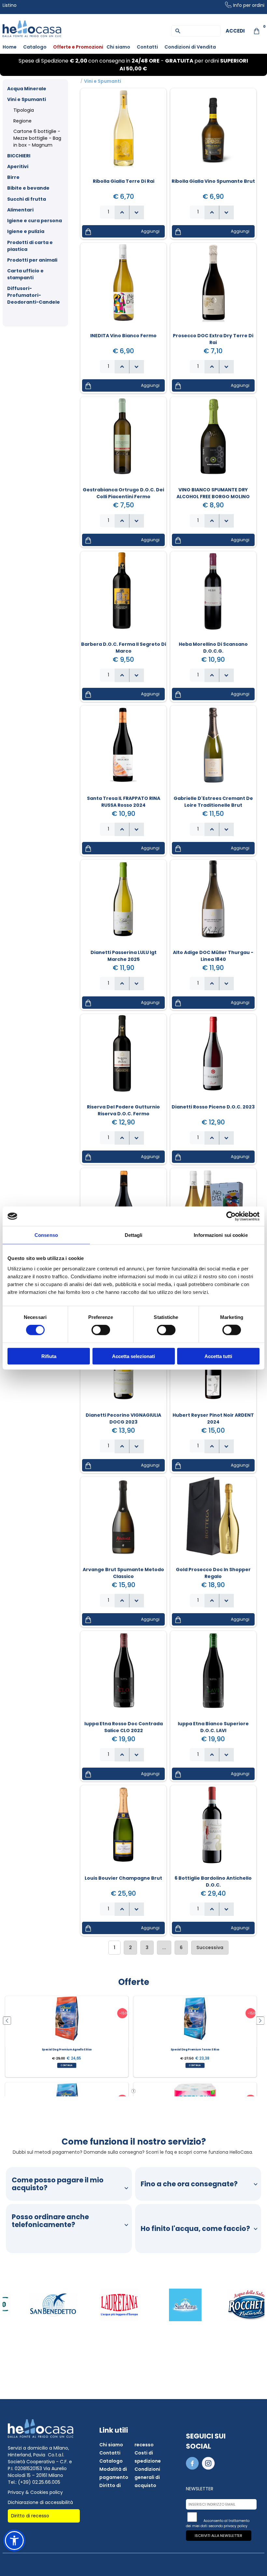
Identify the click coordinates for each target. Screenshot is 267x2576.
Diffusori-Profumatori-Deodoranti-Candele (34, 295)
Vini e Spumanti (27, 99)
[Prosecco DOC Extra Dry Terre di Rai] (213, 287)
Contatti (147, 47)
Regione (22, 121)
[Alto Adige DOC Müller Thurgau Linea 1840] (213, 904)
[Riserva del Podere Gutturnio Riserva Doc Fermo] (123, 1058)
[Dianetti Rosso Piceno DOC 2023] (213, 1058)
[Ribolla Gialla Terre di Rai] (123, 132)
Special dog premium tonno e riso (195, 2049)
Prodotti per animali (32, 260)
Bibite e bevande (28, 188)
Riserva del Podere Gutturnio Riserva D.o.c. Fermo (123, 1110)
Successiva (210, 1947)
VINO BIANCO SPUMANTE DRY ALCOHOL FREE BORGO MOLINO (213, 493)
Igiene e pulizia (26, 231)
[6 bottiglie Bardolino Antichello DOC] (213, 1829)
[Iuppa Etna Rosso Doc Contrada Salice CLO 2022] (123, 1675)
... (164, 1947)
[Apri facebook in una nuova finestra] (193, 2468)
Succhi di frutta (27, 199)
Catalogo (35, 47)
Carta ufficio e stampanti (25, 274)
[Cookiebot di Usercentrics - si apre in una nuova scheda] (231, 1216)
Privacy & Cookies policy (35, 2492)
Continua (67, 2065)
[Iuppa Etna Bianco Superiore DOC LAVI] (213, 1675)
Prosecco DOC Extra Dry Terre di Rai (213, 339)
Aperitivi (18, 166)
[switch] (101, 1330)
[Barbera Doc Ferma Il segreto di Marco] (123, 595)
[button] (137, 212)
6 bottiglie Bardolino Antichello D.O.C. (213, 1881)
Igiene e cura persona (35, 221)
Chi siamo (118, 47)
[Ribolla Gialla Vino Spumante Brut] (213, 132)
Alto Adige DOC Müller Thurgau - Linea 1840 (213, 956)
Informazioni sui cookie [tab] (221, 1235)
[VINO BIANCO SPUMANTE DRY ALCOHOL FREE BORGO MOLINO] (213, 441)
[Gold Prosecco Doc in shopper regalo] (213, 1521)
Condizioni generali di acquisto (147, 2477)
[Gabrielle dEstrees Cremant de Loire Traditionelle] (213, 749)
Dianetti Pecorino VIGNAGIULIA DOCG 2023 (123, 1418)
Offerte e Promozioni (78, 47)
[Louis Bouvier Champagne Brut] (123, 1829)
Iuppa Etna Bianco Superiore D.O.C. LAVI (213, 1727)
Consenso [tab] (46, 1235)
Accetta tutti (218, 1356)
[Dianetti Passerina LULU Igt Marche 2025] (123, 904)
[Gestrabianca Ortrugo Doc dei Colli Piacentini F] (123, 441)
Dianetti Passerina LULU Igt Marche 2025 (124, 956)
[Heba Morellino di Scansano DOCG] (213, 595)
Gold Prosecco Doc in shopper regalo (213, 1573)
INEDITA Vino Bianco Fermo (123, 336)
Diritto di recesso (30, 2516)
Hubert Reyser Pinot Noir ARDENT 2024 (213, 1418)
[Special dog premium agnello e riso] (67, 2021)
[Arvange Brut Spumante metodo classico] (123, 1521)
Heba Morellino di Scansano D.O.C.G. (213, 648)
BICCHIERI (19, 156)
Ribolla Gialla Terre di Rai (124, 181)
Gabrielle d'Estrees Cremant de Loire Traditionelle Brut (213, 802)
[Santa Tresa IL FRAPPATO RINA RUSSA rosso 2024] (123, 749)
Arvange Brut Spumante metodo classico (123, 1573)
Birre (13, 177)
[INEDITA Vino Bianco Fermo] (123, 287)
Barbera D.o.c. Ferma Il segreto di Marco (124, 648)
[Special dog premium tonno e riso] (195, 2021)
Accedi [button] (235, 31)
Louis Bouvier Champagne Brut (123, 1878)
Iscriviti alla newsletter (218, 2536)
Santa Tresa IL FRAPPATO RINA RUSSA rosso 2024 (124, 802)
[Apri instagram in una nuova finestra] (209, 2468)
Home (10, 47)
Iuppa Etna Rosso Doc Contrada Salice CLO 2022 (124, 1727)
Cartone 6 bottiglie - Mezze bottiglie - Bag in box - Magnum (37, 138)
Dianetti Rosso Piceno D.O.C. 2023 (213, 1107)
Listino (10, 5)
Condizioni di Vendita (190, 47)
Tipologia (24, 110)
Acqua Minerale (27, 89)
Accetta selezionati (133, 1356)
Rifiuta (49, 1356)
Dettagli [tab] (134, 1235)
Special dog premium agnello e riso (67, 2049)
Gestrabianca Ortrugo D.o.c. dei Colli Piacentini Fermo (123, 493)
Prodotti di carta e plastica (30, 246)
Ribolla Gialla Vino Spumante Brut (213, 181)
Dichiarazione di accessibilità (40, 2502)
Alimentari (20, 210)
